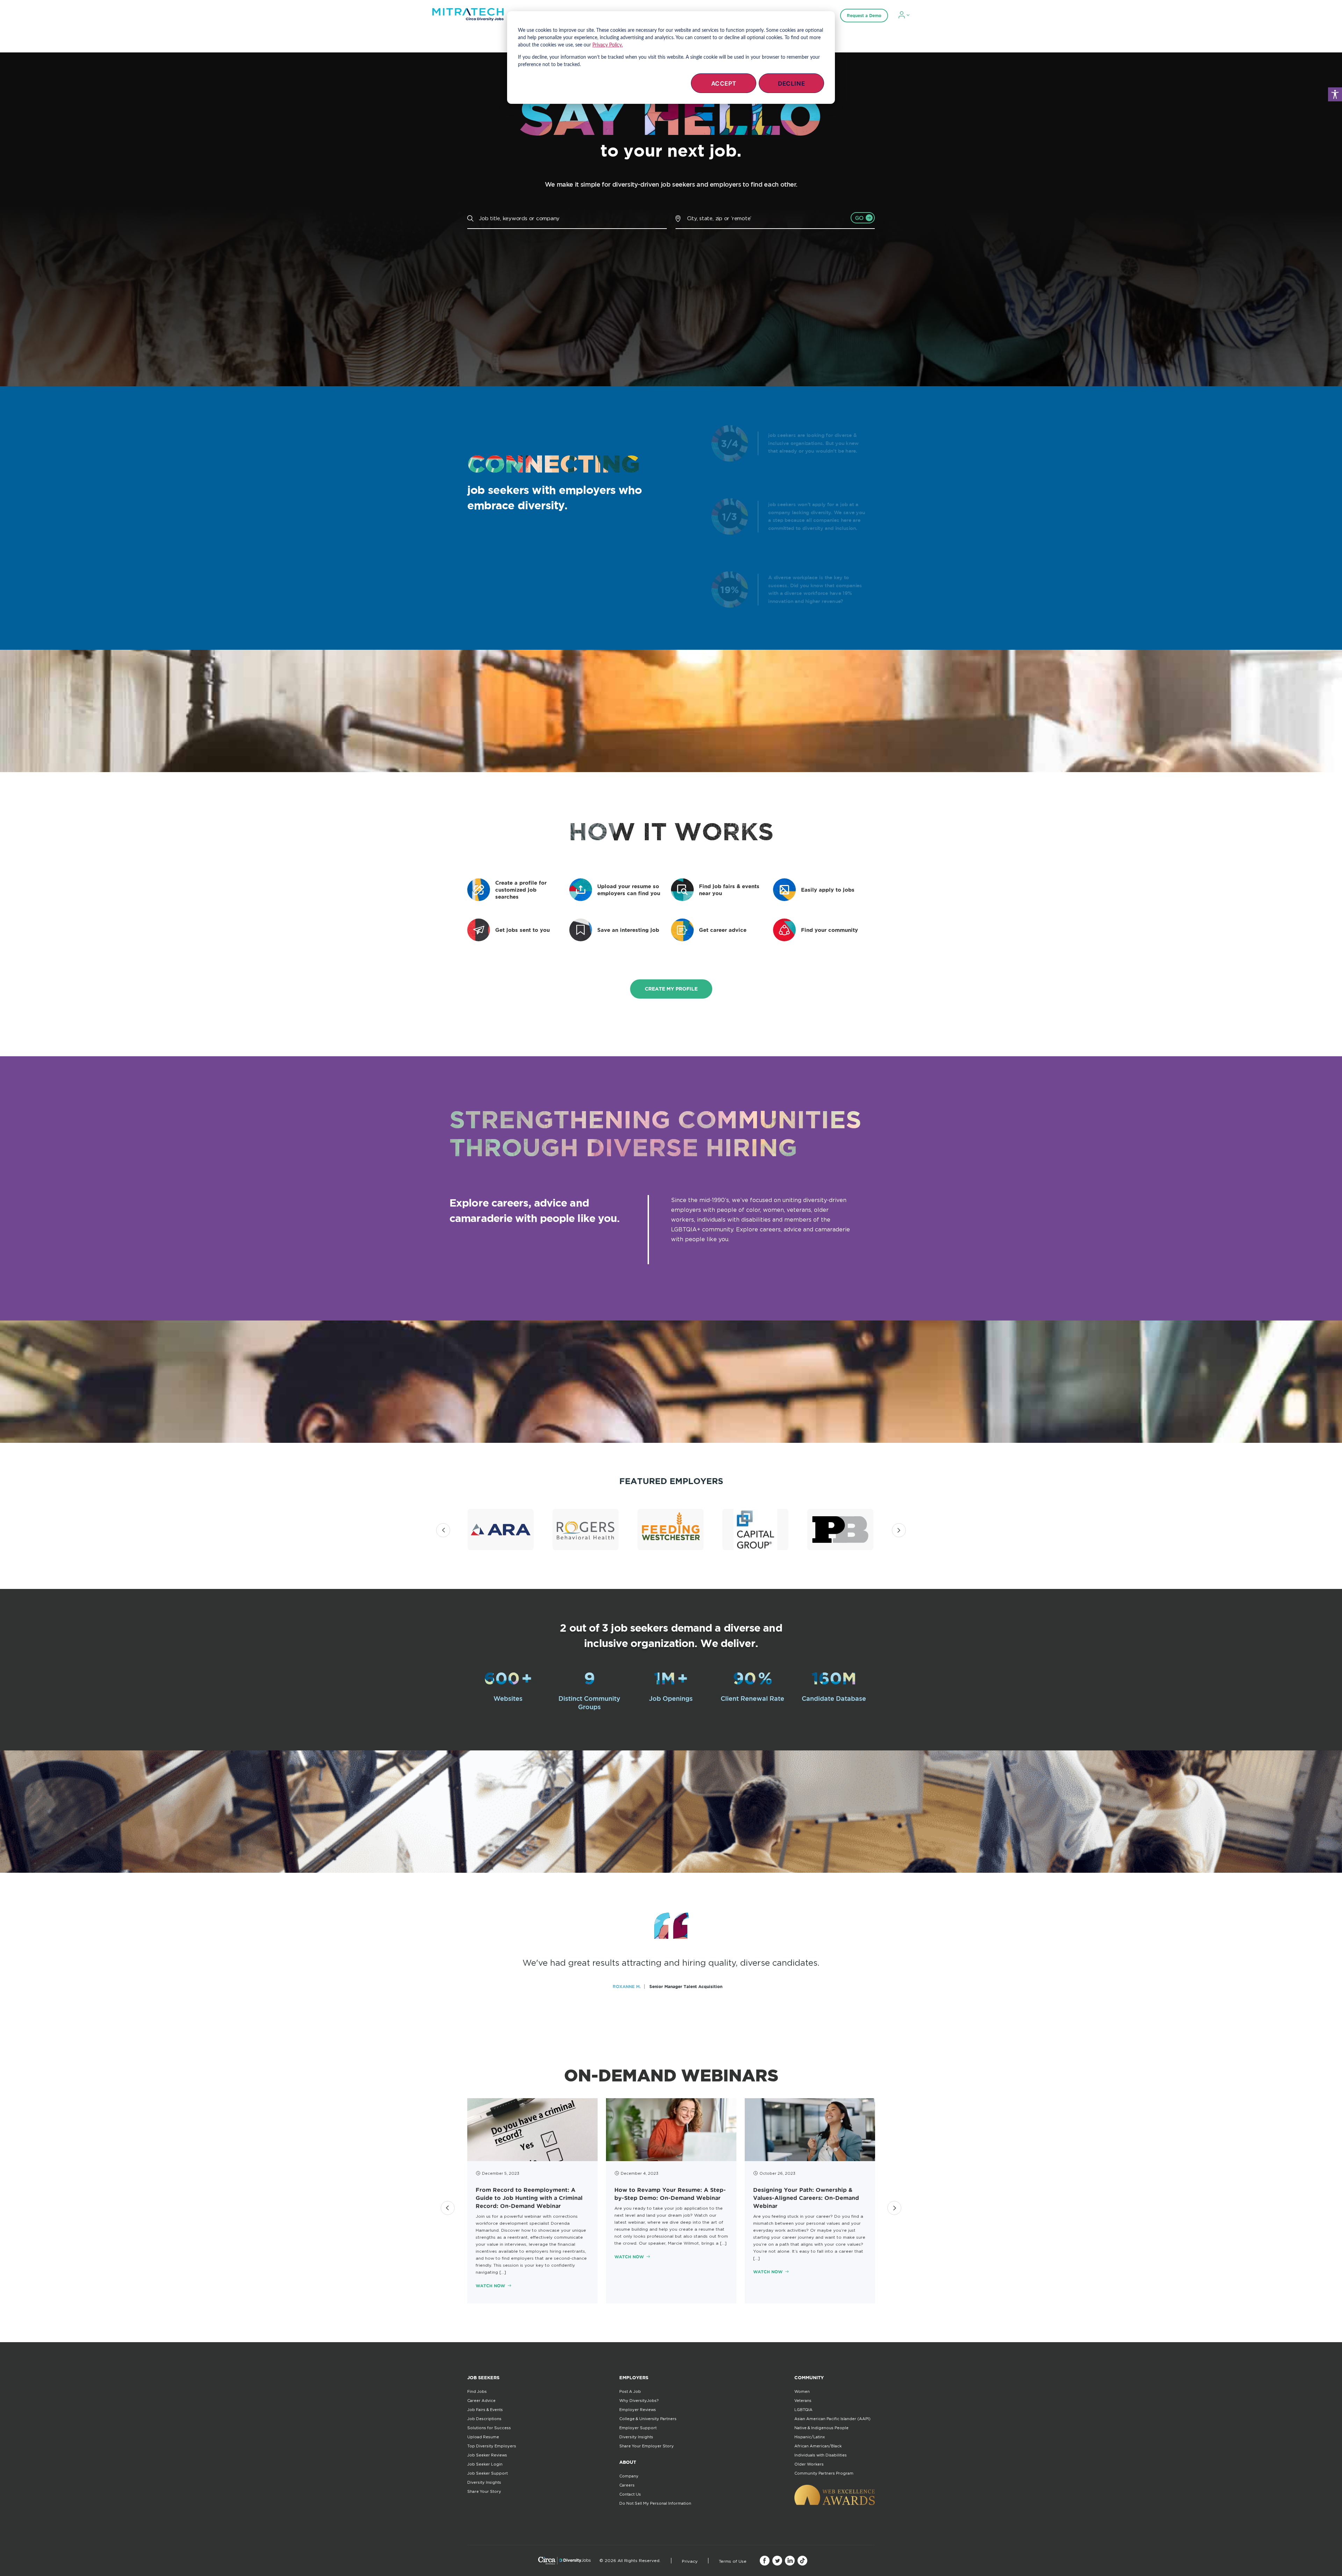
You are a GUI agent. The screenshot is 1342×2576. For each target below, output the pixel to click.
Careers (627, 2485)
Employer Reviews (638, 2410)
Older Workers (809, 2464)
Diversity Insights (484, 2482)
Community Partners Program (824, 2473)
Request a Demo (864, 16)
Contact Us (630, 2494)
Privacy (690, 2561)
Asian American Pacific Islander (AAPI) (832, 2419)
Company (629, 2476)
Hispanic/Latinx (810, 2437)
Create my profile (671, 989)
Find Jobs (477, 2391)
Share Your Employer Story (647, 2446)
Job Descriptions (484, 2419)
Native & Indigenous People (821, 2428)
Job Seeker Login (485, 2464)
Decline (791, 84)
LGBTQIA (803, 2410)
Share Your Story (484, 2491)
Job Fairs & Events (485, 2410)
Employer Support (638, 2428)
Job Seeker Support (488, 2473)
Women (802, 2391)
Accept (724, 84)
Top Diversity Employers (492, 2446)
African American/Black (818, 2446)
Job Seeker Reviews (487, 2455)
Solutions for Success (489, 2428)
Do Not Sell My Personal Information (655, 2503)
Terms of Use (733, 2561)
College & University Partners (648, 2419)
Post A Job (630, 2391)
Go (860, 218)
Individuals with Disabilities (821, 2455)
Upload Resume (483, 2437)
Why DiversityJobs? (639, 2401)
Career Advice (481, 2401)
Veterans (803, 2401)
